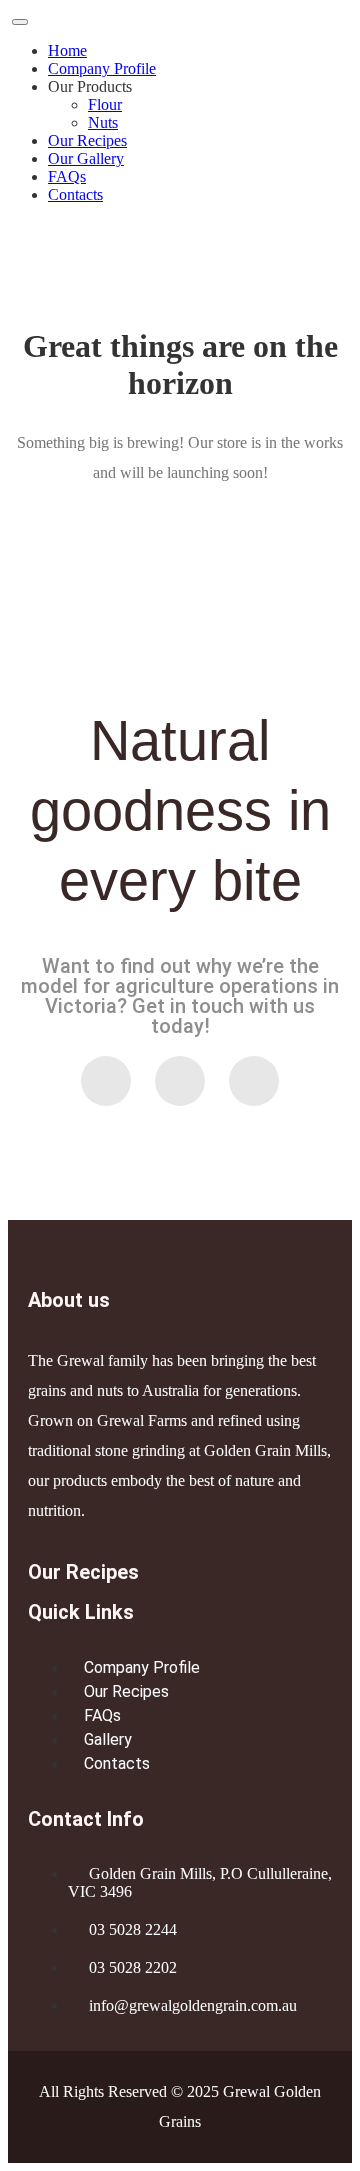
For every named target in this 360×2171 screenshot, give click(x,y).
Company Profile (102, 68)
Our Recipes (87, 140)
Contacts (75, 194)
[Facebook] (180, 1081)
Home (67, 50)
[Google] (254, 1081)
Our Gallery (86, 158)
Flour (105, 104)
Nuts (103, 122)
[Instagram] (106, 1081)
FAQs (67, 176)
